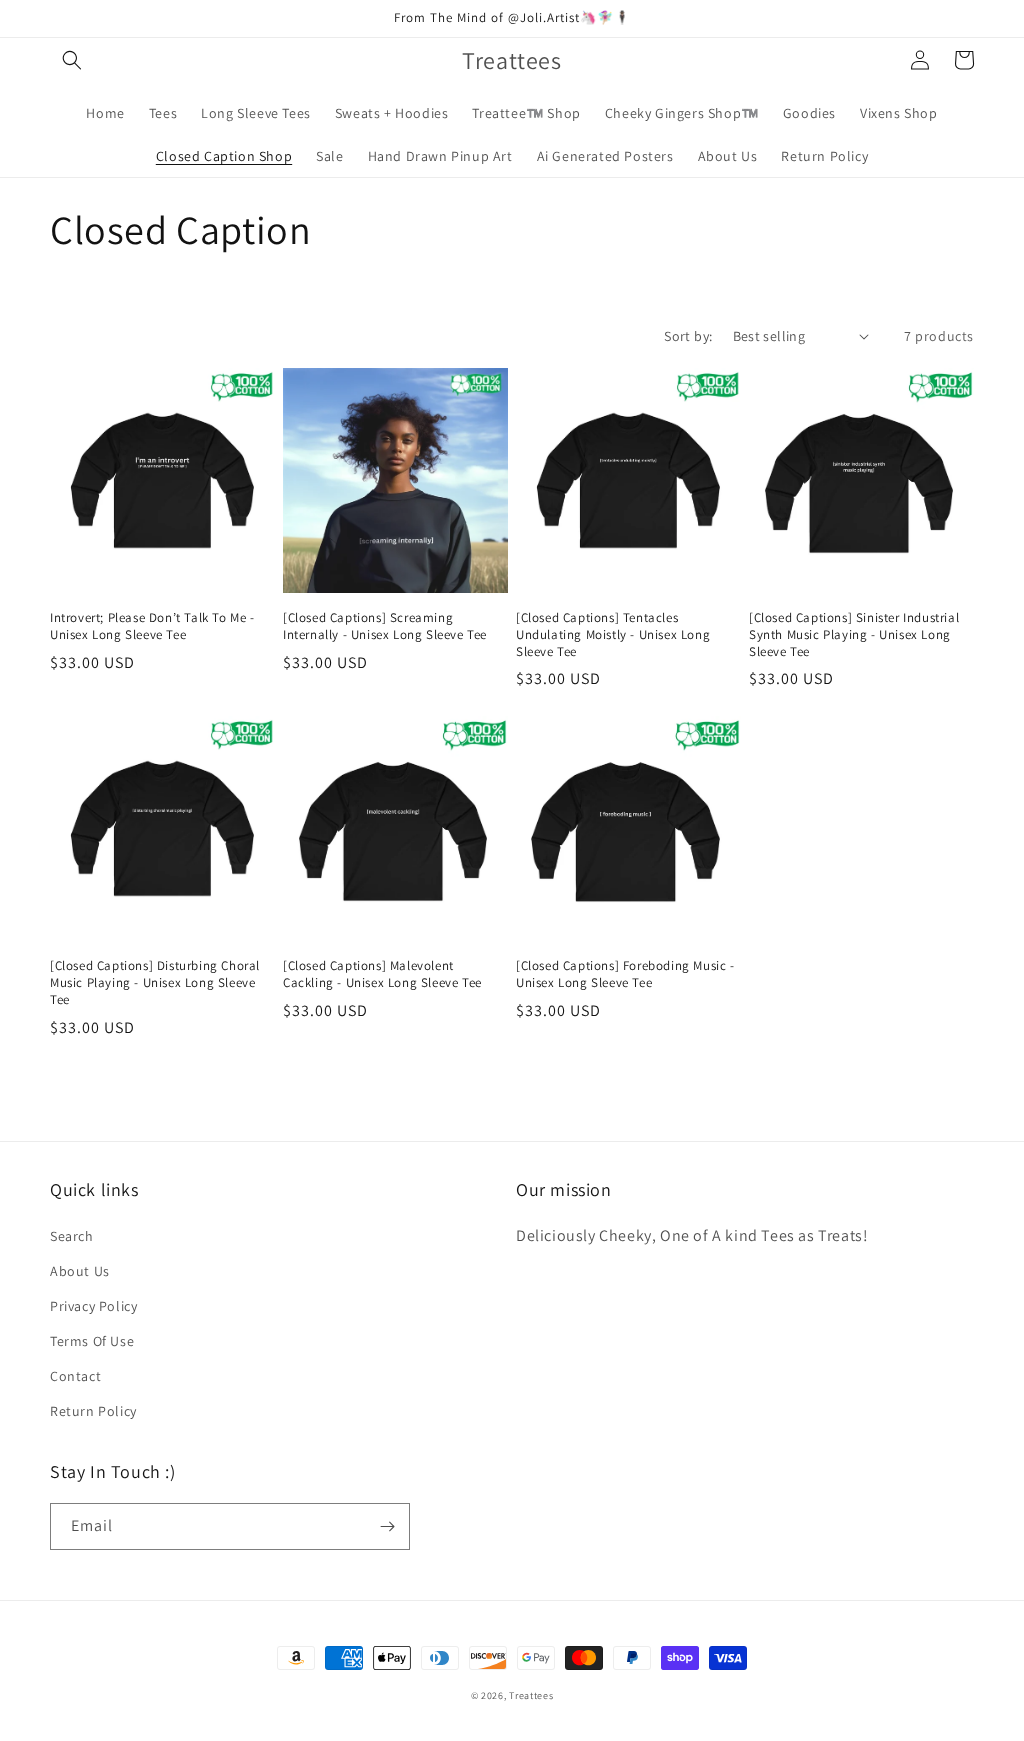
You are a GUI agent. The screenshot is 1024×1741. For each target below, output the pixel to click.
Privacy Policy (93, 1306)
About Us (80, 1271)
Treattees (531, 1695)
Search (72, 1236)
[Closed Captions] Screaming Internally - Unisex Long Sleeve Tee (385, 626)
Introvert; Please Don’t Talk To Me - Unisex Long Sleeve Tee (152, 626)
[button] (72, 60)
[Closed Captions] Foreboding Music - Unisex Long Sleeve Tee (625, 974)
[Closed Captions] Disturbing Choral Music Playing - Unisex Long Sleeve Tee (155, 983)
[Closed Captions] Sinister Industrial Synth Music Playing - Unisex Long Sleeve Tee (854, 635)
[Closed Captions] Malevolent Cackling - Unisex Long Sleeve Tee (382, 974)
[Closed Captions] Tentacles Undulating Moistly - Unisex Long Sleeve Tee (613, 635)
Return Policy (93, 1411)
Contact (75, 1376)
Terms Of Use (92, 1341)
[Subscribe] (387, 1526)
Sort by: (688, 336)
